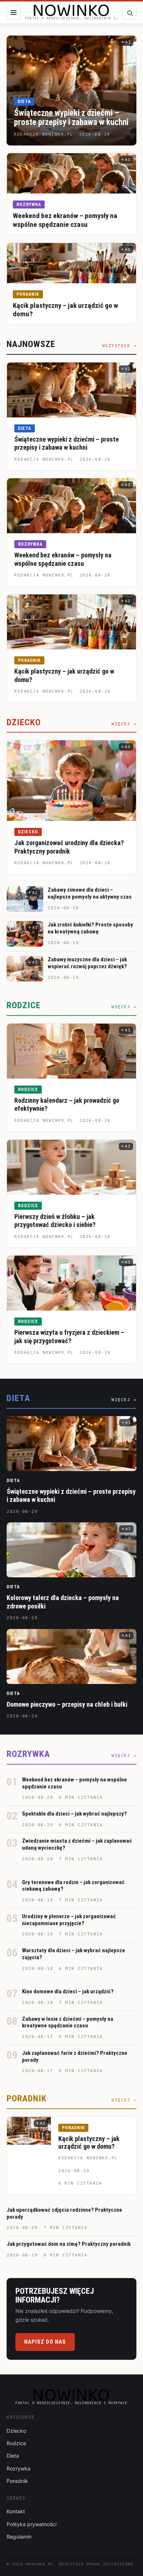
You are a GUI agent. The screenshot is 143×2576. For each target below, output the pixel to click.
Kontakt (16, 2511)
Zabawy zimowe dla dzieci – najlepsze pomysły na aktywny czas (90, 893)
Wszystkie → (120, 346)
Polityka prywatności (32, 2524)
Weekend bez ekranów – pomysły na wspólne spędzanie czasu (65, 220)
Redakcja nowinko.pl (44, 459)
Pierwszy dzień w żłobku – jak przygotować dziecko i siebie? (55, 1221)
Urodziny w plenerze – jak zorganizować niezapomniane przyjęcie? (69, 1920)
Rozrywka (29, 204)
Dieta (24, 102)
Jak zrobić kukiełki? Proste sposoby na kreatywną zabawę (90, 928)
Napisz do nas (45, 2342)
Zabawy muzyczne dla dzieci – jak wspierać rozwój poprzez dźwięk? (87, 963)
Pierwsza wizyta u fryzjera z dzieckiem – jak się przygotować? (69, 1337)
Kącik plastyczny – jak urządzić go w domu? (89, 2143)
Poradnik (28, 294)
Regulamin (19, 2537)
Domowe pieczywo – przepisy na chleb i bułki (67, 1704)
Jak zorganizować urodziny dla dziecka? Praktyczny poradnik (69, 847)
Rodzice (28, 1090)
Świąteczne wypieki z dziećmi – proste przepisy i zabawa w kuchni (71, 118)
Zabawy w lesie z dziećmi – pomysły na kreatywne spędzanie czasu (68, 2022)
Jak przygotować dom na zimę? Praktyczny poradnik (69, 2244)
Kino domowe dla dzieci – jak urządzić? (68, 1991)
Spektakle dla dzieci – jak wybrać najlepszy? (74, 1814)
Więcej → (124, 724)
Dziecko (28, 832)
